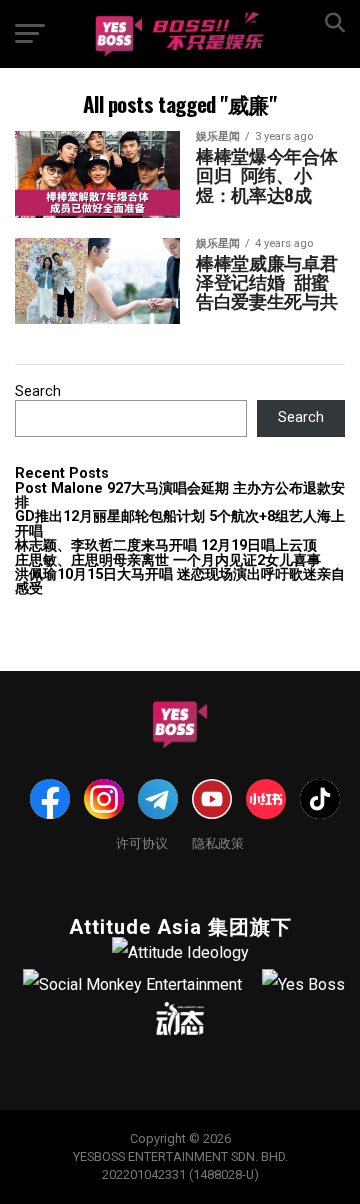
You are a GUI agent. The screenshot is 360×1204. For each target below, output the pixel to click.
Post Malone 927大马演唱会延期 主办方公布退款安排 (180, 495)
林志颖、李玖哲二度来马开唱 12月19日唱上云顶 (166, 545)
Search (38, 391)
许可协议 (142, 842)
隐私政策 (218, 842)
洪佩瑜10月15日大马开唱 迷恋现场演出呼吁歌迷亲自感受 (180, 581)
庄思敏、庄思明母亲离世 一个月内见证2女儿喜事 (168, 560)
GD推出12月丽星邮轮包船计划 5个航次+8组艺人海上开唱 (180, 523)
